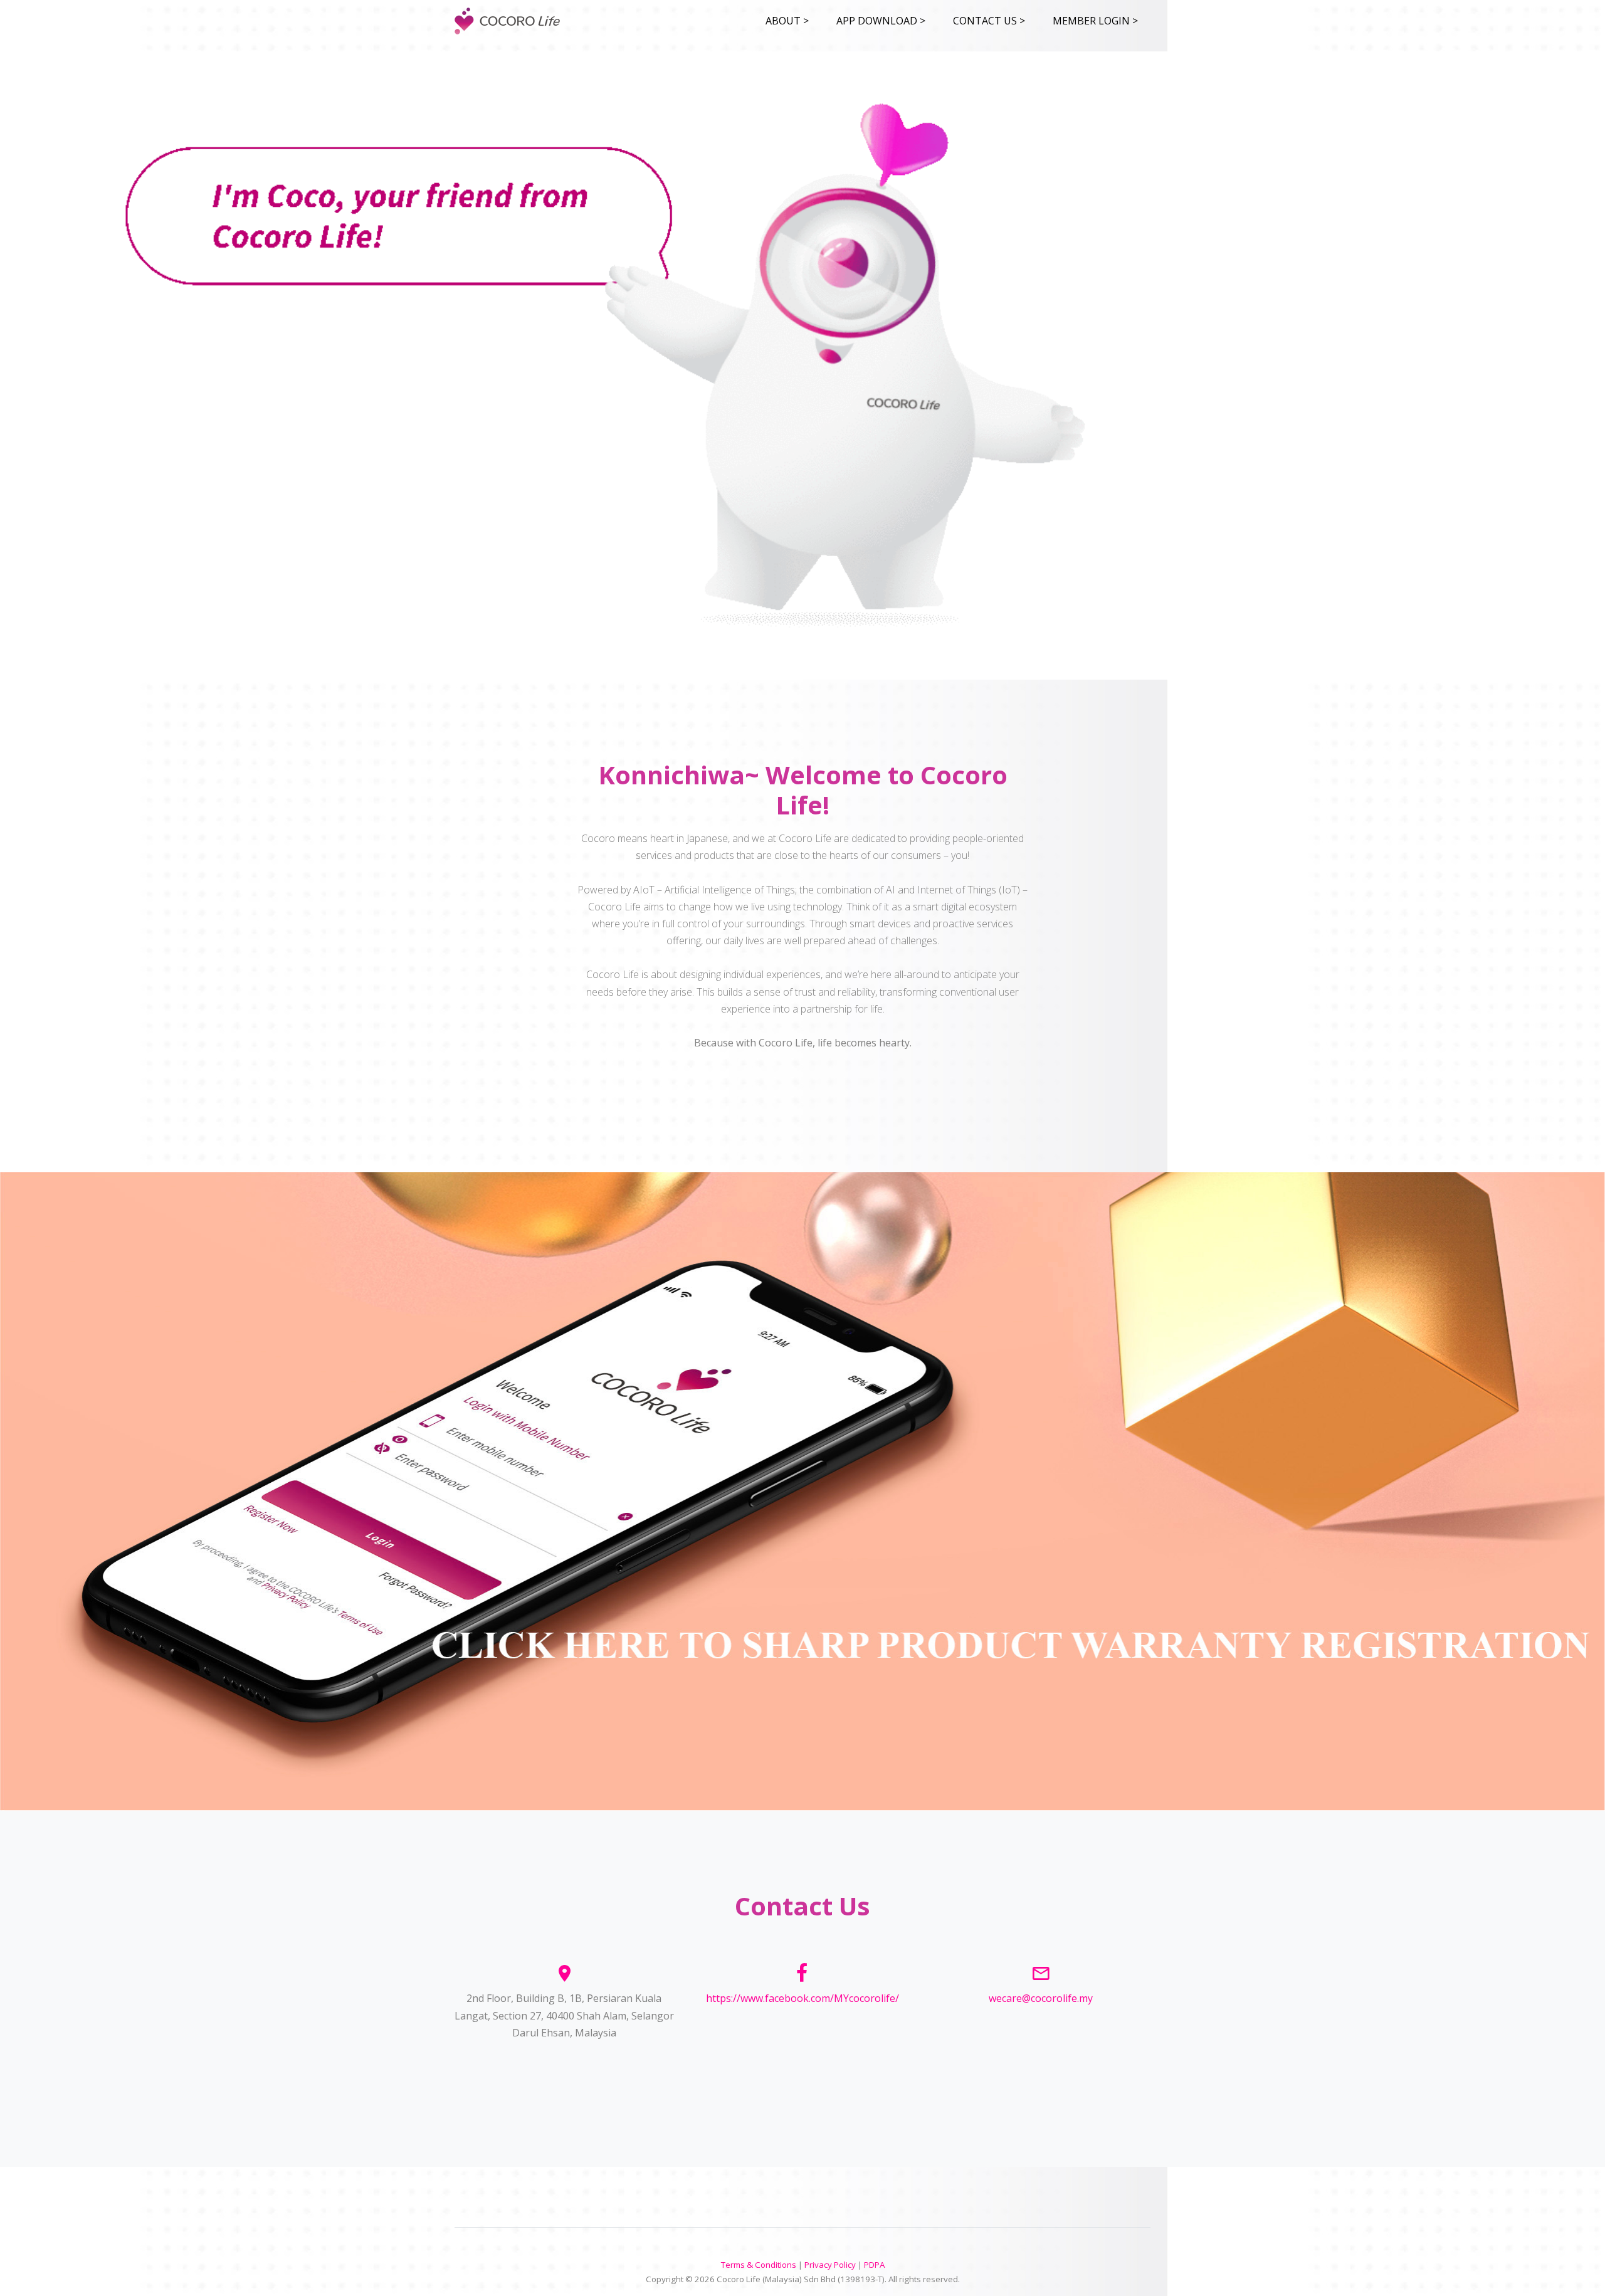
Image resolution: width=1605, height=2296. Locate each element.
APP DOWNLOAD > (881, 21)
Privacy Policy (830, 2265)
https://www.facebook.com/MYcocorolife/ (802, 1998)
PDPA (874, 2265)
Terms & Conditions (759, 2265)
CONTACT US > (989, 21)
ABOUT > (787, 21)
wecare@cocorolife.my (1041, 1998)
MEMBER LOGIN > (1095, 21)
